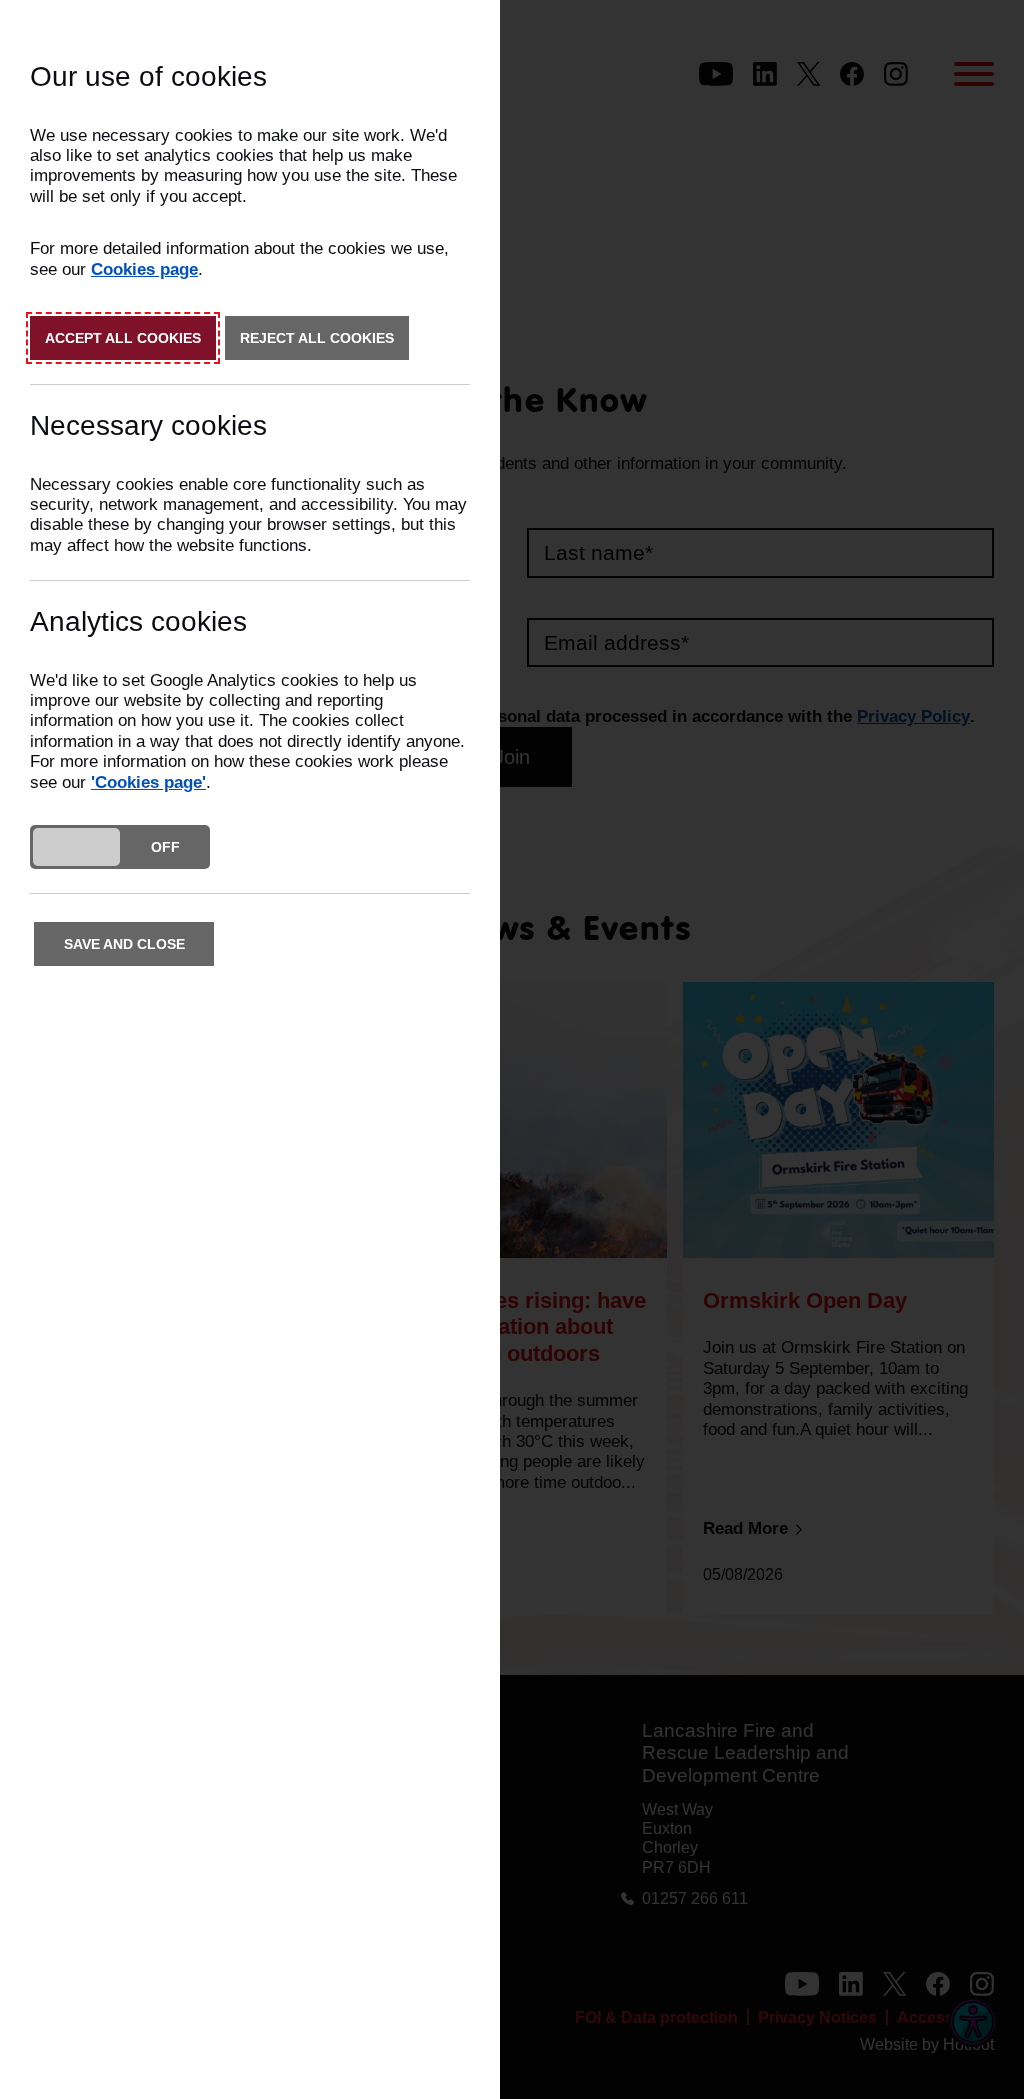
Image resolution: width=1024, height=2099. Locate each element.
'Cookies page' (148, 782)
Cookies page (144, 269)
